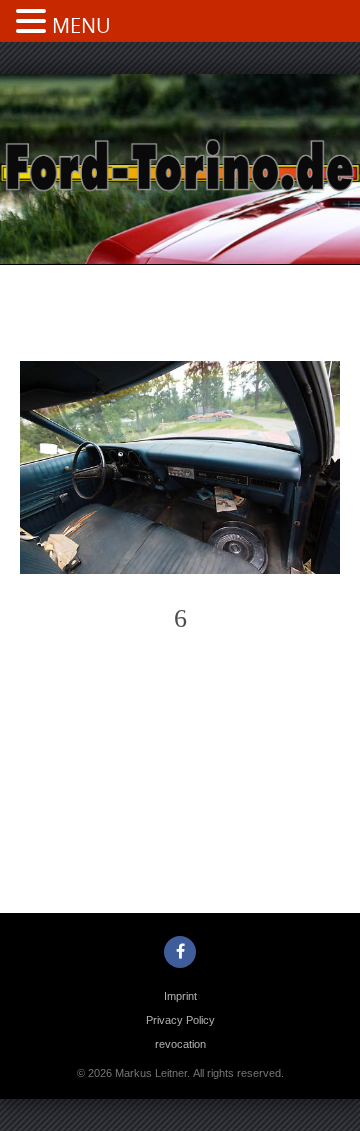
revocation (180, 1044)
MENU (81, 25)
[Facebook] (180, 952)
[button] (34, 23)
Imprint (180, 996)
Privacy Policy (180, 1020)
